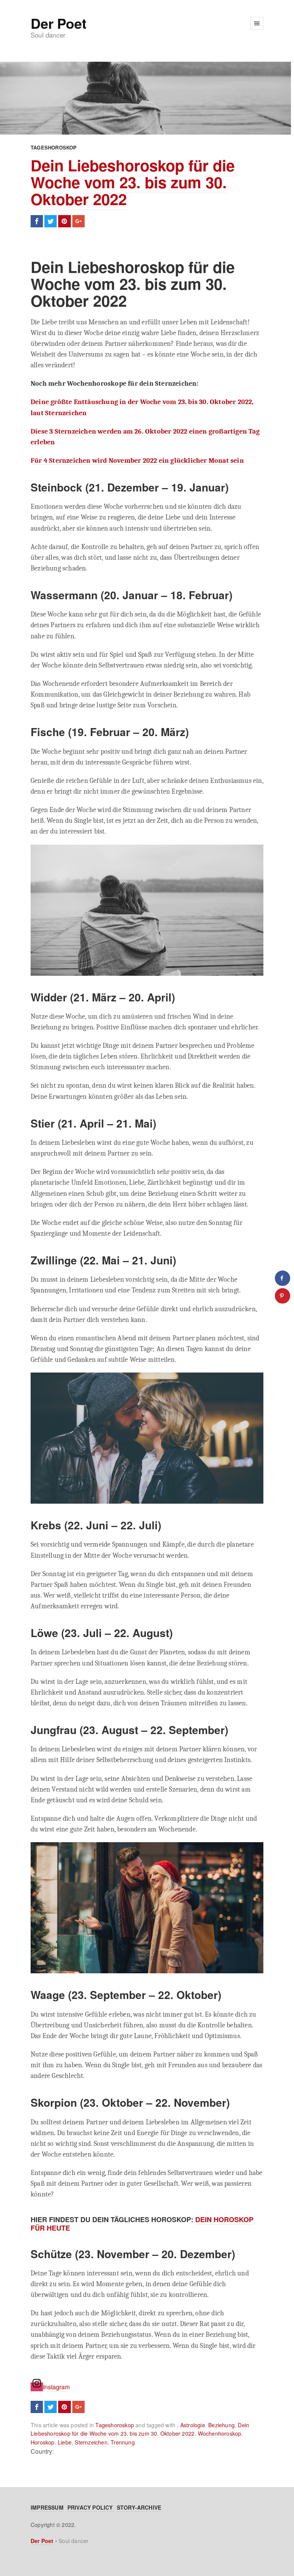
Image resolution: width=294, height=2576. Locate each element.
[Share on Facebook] (283, 1278)
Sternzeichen (91, 2442)
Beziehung (221, 2425)
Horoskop (43, 2442)
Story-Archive (139, 2507)
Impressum (47, 2507)
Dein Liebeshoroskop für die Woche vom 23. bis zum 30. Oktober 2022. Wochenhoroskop (140, 2429)
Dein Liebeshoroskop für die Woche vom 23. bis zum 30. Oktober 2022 (133, 182)
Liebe (65, 2442)
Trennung (123, 2442)
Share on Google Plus (78, 221)
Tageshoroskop (54, 147)
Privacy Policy (90, 2507)
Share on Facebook (37, 221)
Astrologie (193, 2425)
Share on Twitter (51, 221)
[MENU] (257, 23)
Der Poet (58, 23)
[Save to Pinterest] (283, 1296)
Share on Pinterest (64, 221)
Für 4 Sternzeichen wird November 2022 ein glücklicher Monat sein (137, 460)
